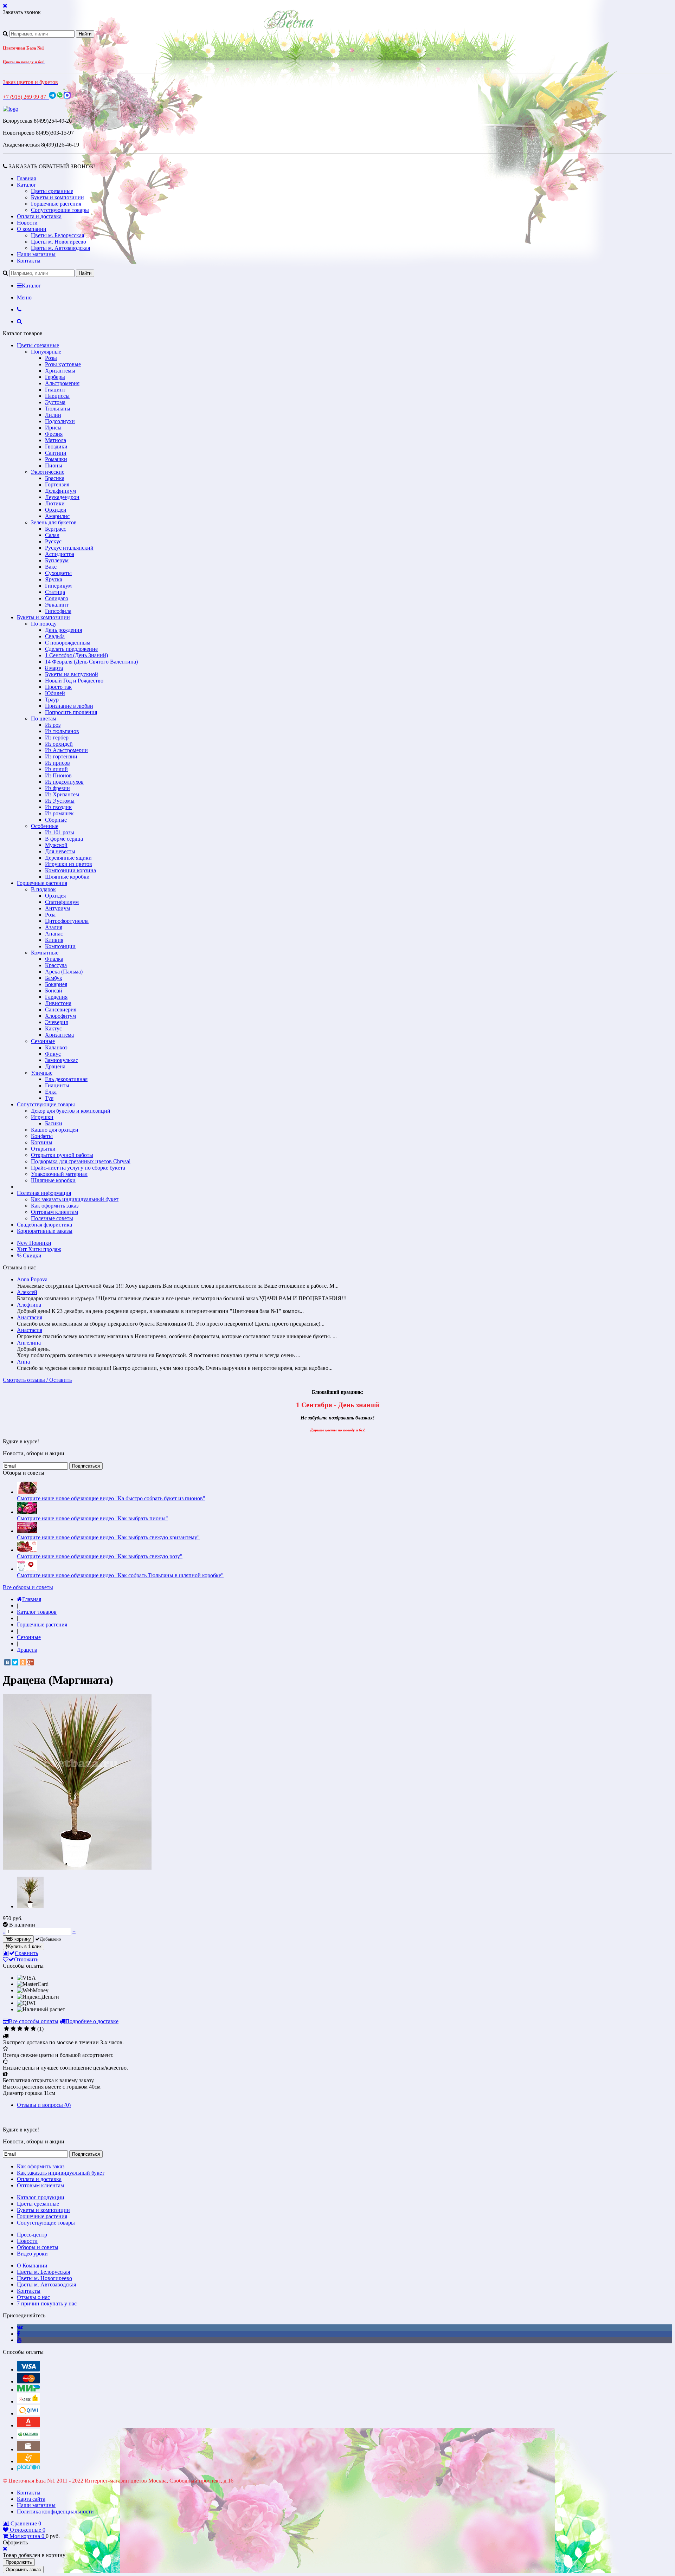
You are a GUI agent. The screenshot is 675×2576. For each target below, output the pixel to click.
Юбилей (55, 693)
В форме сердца (64, 839)
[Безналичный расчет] (28, 2461)
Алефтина (29, 1305)
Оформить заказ (23, 2569)
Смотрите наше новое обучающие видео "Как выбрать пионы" (92, 1518)
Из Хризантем (62, 794)
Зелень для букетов (54, 522)
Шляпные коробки (67, 877)
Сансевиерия (61, 1009)
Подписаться (86, 1466)
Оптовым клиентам (54, 1212)
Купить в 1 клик (25, 1946)
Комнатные (45, 953)
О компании (32, 229)
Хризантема (59, 1035)
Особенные (45, 826)
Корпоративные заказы (45, 1231)
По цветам (44, 719)
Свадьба (55, 636)
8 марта (54, 668)
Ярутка (54, 579)
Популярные (46, 352)
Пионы (54, 465)
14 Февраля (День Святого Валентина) (91, 662)
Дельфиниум (60, 491)
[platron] (28, 2469)
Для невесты (60, 851)
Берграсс (56, 529)
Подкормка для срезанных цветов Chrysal (81, 1161)
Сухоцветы (58, 573)
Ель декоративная (66, 1079)
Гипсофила (58, 611)
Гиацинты (57, 1085)
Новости (27, 223)
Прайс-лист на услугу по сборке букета (78, 1168)
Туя (49, 1098)
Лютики (55, 503)
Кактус (53, 1028)
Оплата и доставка (39, 216)
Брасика (55, 478)
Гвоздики (56, 446)
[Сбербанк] (28, 2437)
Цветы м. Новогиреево (59, 242)
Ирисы (53, 428)
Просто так (58, 687)
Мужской (56, 845)
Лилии (53, 415)
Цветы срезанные (52, 191)
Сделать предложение (71, 649)
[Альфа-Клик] (28, 2425)
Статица (55, 592)
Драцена (55, 1066)
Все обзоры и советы (28, 1587)
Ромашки (56, 459)
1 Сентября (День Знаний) (76, 655)
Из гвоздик (58, 807)
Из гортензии (61, 756)
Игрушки (42, 1117)
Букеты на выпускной (72, 674)
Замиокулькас (62, 1060)
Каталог (27, 185)
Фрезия (54, 434)
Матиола (56, 440)
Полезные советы (52, 1218)
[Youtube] (19, 2340)
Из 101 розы (60, 832)
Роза (50, 915)
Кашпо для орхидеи (55, 1130)
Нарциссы (57, 396)
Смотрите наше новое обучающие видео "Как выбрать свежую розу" (100, 1556)
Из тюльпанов (62, 731)
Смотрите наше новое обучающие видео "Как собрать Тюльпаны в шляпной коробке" (120, 1575)
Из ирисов (57, 763)
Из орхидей (59, 744)
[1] (7, 2029)
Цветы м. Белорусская (57, 235)
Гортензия (57, 484)
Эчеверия (56, 1022)
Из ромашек (59, 813)
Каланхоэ (56, 1047)
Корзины (42, 1142)
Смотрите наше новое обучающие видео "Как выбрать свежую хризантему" (108, 1537)
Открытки (43, 1149)
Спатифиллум (62, 902)
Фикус (53, 1054)
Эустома (55, 402)
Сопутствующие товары (60, 210)
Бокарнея (56, 984)
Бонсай (54, 991)
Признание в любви (69, 706)
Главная (26, 178)
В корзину (20, 1939)
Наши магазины (36, 254)
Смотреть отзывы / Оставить (37, 1380)
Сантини (56, 453)
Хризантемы (60, 371)
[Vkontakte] (20, 2327)
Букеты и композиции (57, 197)
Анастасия (30, 1317)
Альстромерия (62, 383)
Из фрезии (57, 788)
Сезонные (43, 1041)
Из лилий (56, 769)
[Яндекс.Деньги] (28, 2402)
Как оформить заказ (55, 1206)
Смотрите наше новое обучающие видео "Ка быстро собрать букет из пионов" (111, 1498)
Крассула (56, 965)
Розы (51, 358)
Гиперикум (58, 586)
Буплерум (57, 560)
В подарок (43, 889)
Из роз (53, 725)
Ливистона (58, 1003)
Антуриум (57, 908)
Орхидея (55, 896)
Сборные (56, 820)
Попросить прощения (71, 712)
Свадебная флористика (44, 1225)
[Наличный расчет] (28, 2449)
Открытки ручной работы (62, 1155)
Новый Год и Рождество (74, 681)
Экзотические (48, 472)
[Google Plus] (31, 1662)
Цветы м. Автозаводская (60, 248)
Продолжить (19, 2562)
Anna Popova (32, 1279)
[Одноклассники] (23, 1662)
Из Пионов (58, 775)
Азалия (54, 927)
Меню (24, 297)
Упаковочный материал (59, 1174)
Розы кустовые (63, 364)
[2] (13, 2029)
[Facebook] (18, 2334)
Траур (52, 700)
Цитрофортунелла (67, 921)
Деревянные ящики (68, 858)
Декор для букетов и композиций (71, 1111)
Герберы (55, 377)
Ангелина (29, 1343)
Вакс (51, 567)
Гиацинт (55, 390)
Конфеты (42, 1136)
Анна (23, 1362)
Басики (54, 1123)
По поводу (44, 624)
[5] (33, 2029)
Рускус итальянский (69, 548)
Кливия (54, 940)
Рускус (53, 541)
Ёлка (51, 1092)
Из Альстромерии (66, 750)
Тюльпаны (58, 409)
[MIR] (28, 2390)
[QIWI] (28, 2413)
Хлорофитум (60, 1016)
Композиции (60, 946)
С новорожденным (68, 643)
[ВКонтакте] (7, 1662)
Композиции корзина (70, 870)
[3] (20, 2029)
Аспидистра (60, 554)
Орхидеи (56, 510)
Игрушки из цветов (69, 864)
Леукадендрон (62, 497)
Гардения (56, 997)
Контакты (29, 261)
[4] (27, 2029)
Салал (52, 535)
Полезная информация (44, 1193)
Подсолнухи (60, 421)
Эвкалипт (57, 605)
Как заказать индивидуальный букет (75, 1199)
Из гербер (57, 737)
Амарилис (57, 516)
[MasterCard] (28, 2381)
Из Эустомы (60, 801)
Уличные (42, 1073)
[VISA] (28, 2370)
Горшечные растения (56, 204)
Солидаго (57, 598)
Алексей (27, 1292)
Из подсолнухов (64, 782)
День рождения (63, 630)
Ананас (54, 934)
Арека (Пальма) (64, 972)
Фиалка (54, 959)
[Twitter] (15, 1662)
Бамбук (54, 978)
